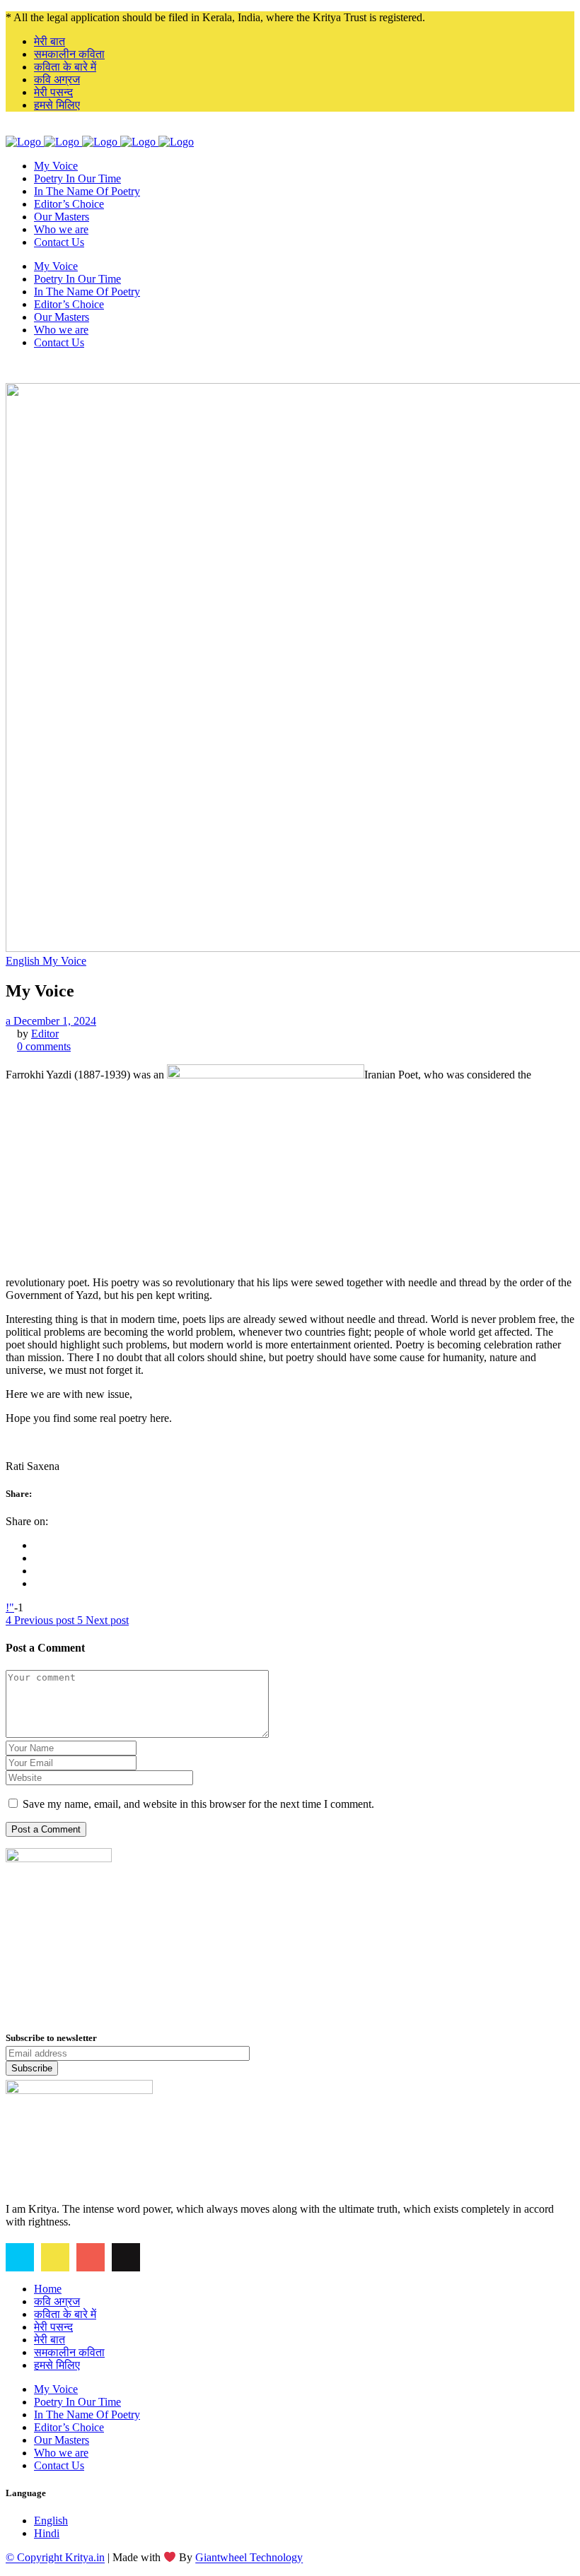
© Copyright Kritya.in (55, 2558)
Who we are (61, 2453)
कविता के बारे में (65, 67)
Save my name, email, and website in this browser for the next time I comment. (198, 1804)
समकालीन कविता (69, 54)
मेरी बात (50, 41)
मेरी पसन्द (53, 92)
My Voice (56, 2389)
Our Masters (62, 2440)
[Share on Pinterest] (38, 1583)
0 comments (44, 1046)
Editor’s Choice (69, 2427)
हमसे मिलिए (57, 105)
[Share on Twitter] (38, 1558)
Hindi (47, 2533)
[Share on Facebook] (38, 1545)
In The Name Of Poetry (87, 2415)
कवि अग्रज (57, 80)
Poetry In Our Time (77, 2402)
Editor (45, 1034)
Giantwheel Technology (249, 2558)
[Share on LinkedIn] (38, 1571)
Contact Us (59, 2465)
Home (48, 2289)
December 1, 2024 (53, 1021)
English (51, 2521)
